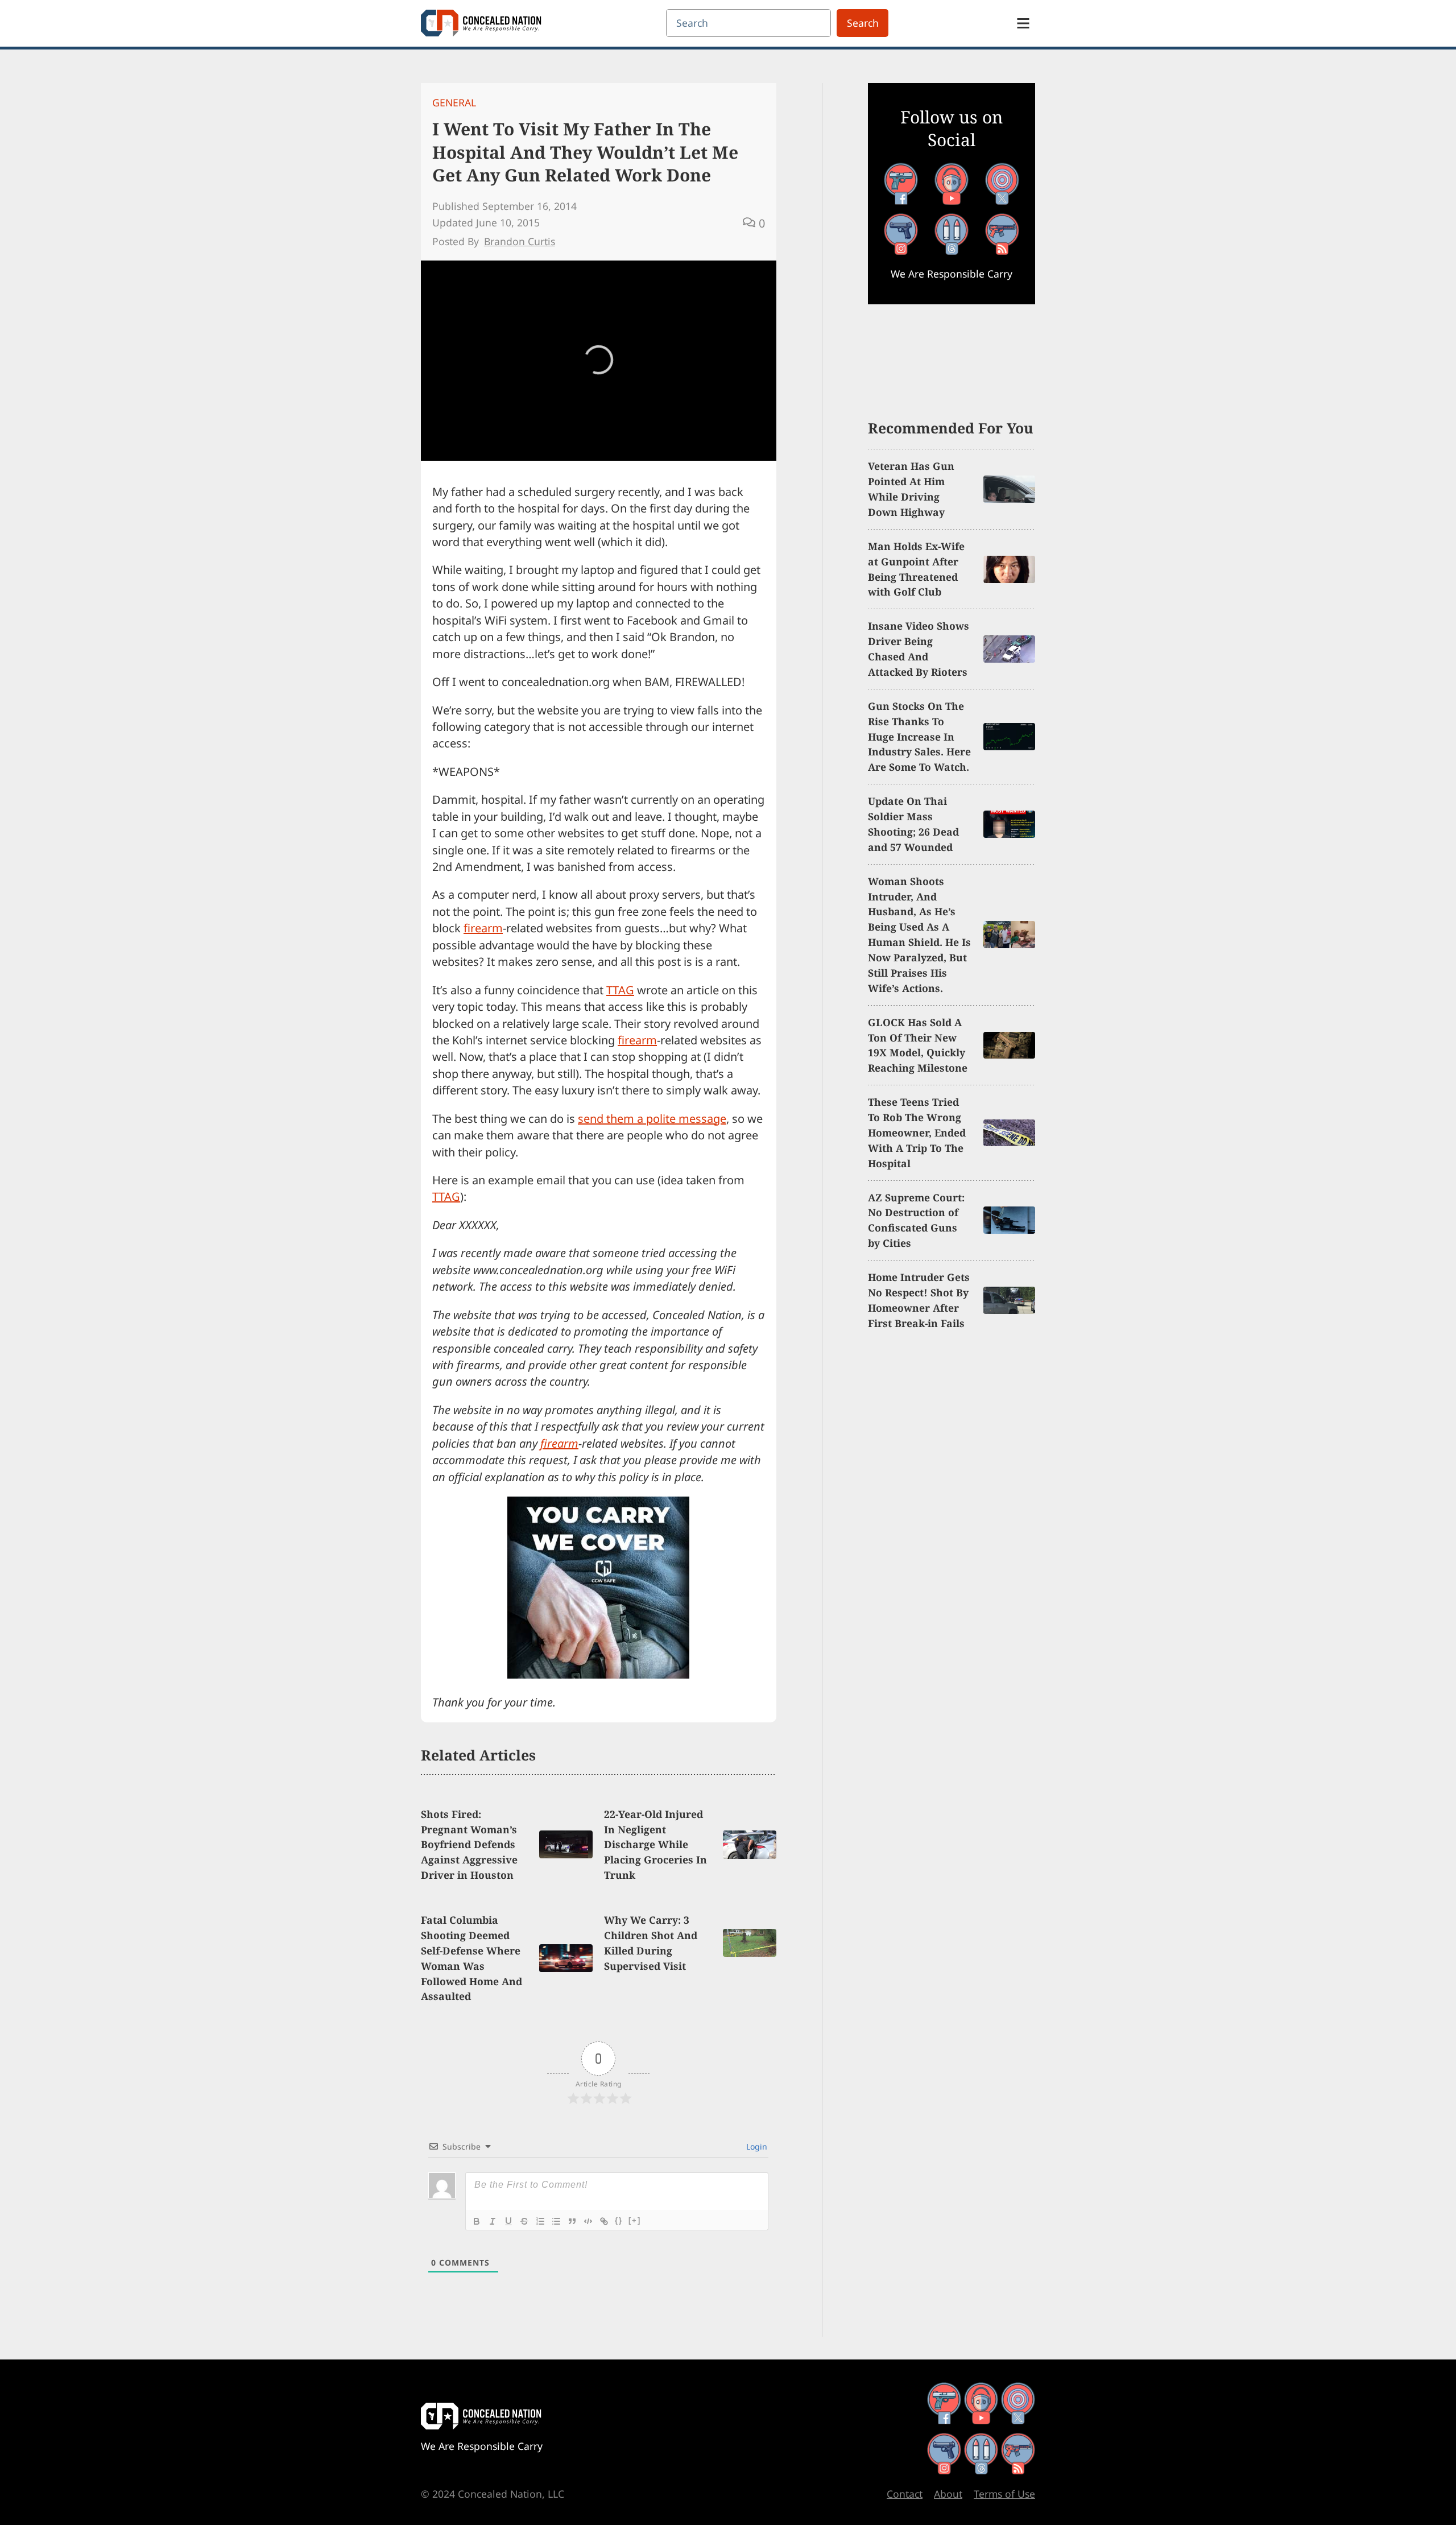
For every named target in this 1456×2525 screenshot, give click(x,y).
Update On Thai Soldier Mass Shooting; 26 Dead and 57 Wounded (913, 824)
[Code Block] (588, 2221)
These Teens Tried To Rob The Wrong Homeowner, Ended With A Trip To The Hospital (917, 1133)
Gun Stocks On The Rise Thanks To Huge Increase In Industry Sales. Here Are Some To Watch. (919, 737)
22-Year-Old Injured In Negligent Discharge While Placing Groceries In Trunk (655, 1845)
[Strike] (524, 2221)
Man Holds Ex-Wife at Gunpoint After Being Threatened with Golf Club (916, 569)
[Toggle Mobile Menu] (1023, 23)
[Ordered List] (540, 2221)
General (454, 102)
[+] (635, 2220)
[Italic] (493, 2221)
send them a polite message (652, 1119)
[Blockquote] (572, 2221)
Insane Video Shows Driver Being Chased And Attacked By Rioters (919, 649)
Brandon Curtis (520, 241)
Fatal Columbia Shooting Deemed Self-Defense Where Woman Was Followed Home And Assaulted (471, 1958)
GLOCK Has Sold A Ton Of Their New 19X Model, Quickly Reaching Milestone (918, 1045)
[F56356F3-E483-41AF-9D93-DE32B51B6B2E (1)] (598, 1674)
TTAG (620, 990)
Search (863, 23)
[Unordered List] (556, 2221)
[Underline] (508, 2221)
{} (619, 2220)
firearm (483, 928)
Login (756, 2146)
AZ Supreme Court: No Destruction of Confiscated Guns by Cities (916, 1220)
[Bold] (477, 2221)
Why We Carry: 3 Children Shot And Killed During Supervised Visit (651, 1943)
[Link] (604, 2221)
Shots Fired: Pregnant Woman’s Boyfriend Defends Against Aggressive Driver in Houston (469, 1845)
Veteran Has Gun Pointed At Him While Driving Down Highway (911, 489)
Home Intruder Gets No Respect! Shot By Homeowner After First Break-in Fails (919, 1300)
